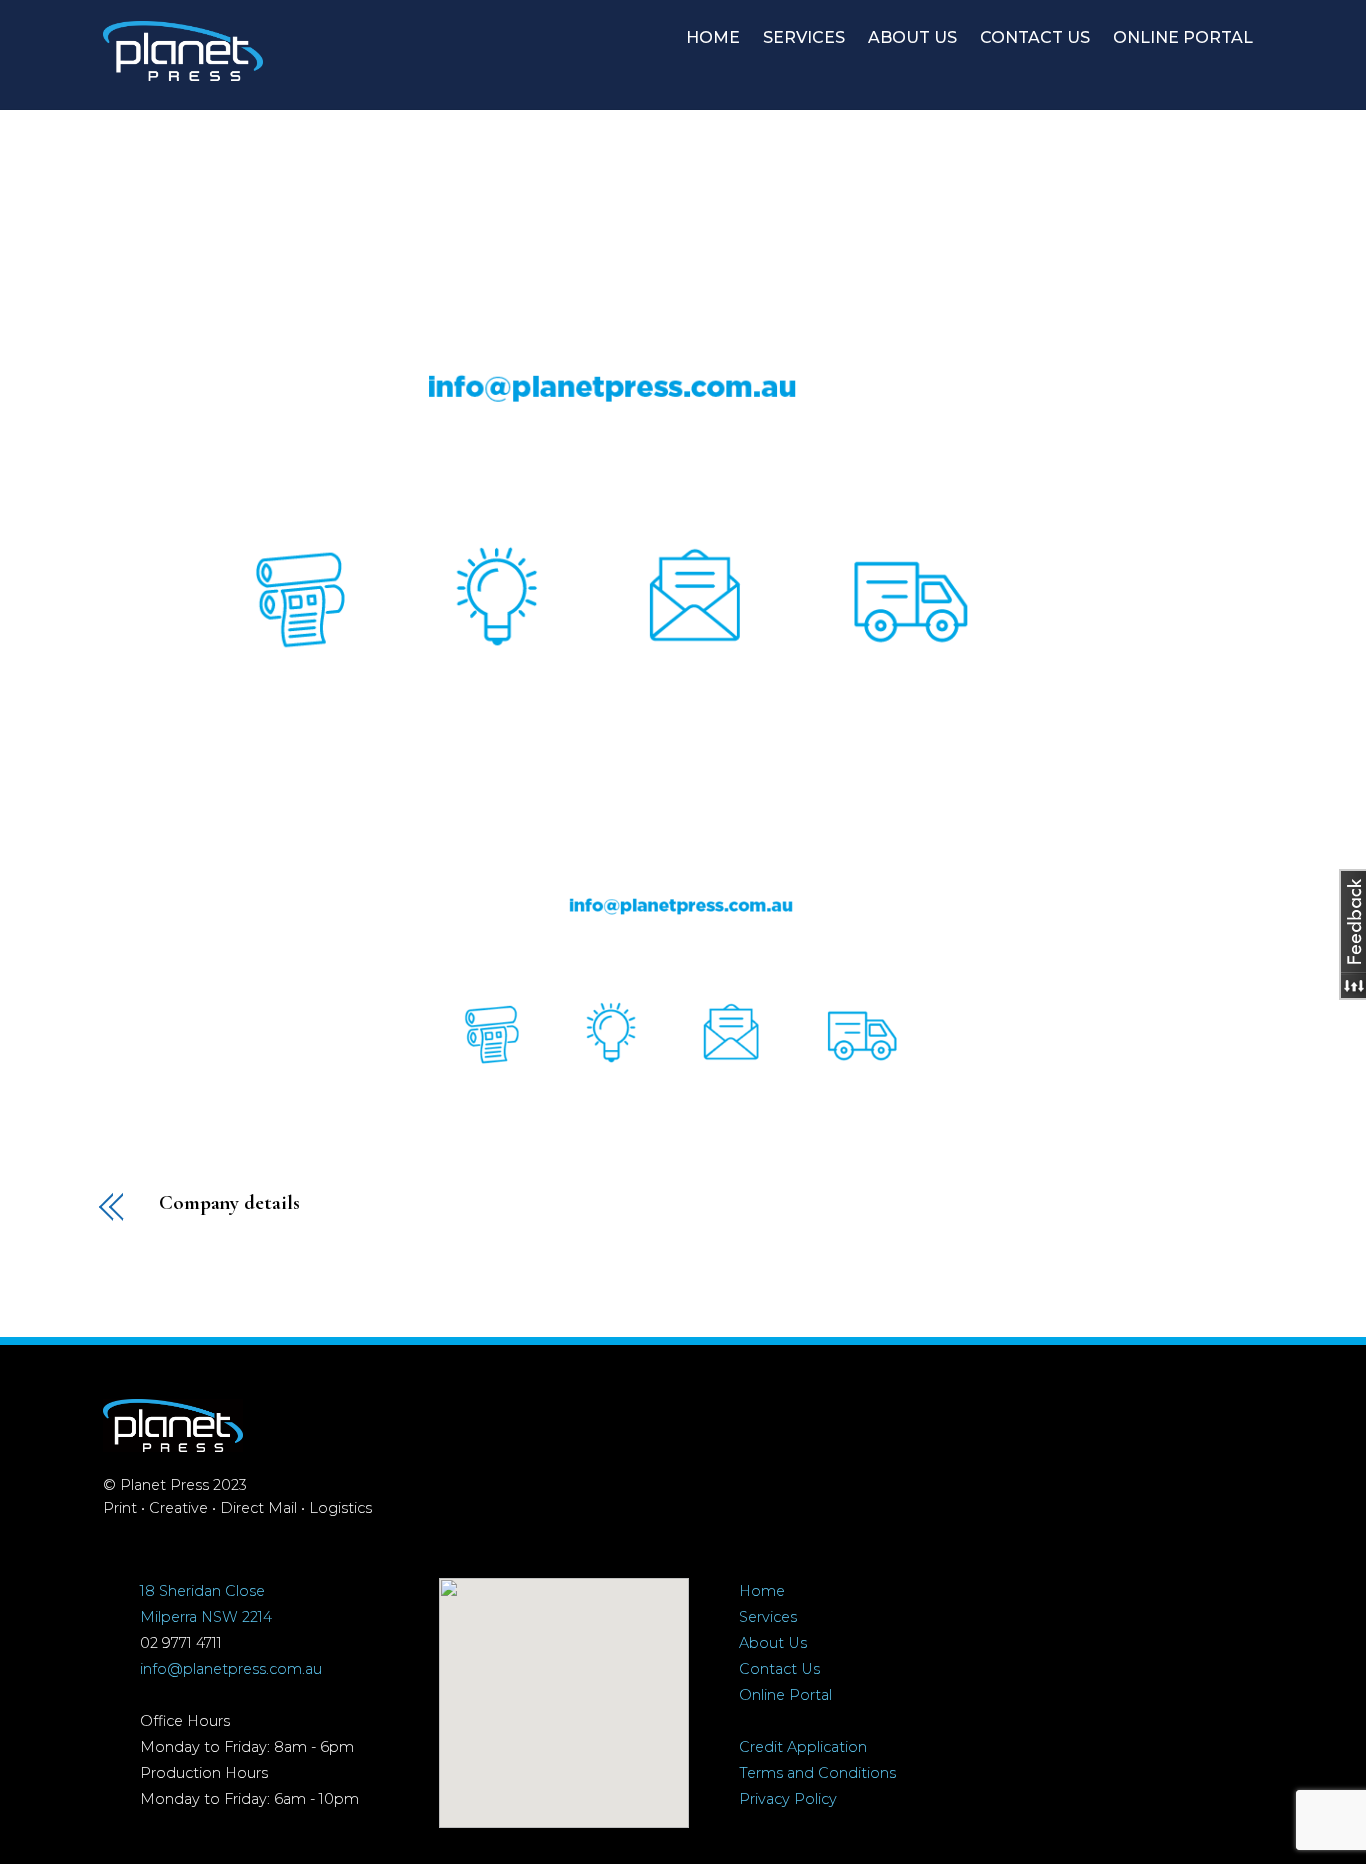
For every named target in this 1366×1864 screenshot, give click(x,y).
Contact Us (779, 1669)
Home (762, 1591)
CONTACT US (1035, 37)
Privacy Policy (788, 1799)
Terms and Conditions (817, 1773)
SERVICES (804, 37)
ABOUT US (912, 37)
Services (768, 1617)
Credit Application (803, 1747)
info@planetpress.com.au (231, 1669)
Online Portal (785, 1695)
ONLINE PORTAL (1183, 37)
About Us (773, 1643)
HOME (713, 37)
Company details (229, 1203)
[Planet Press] (183, 71)
